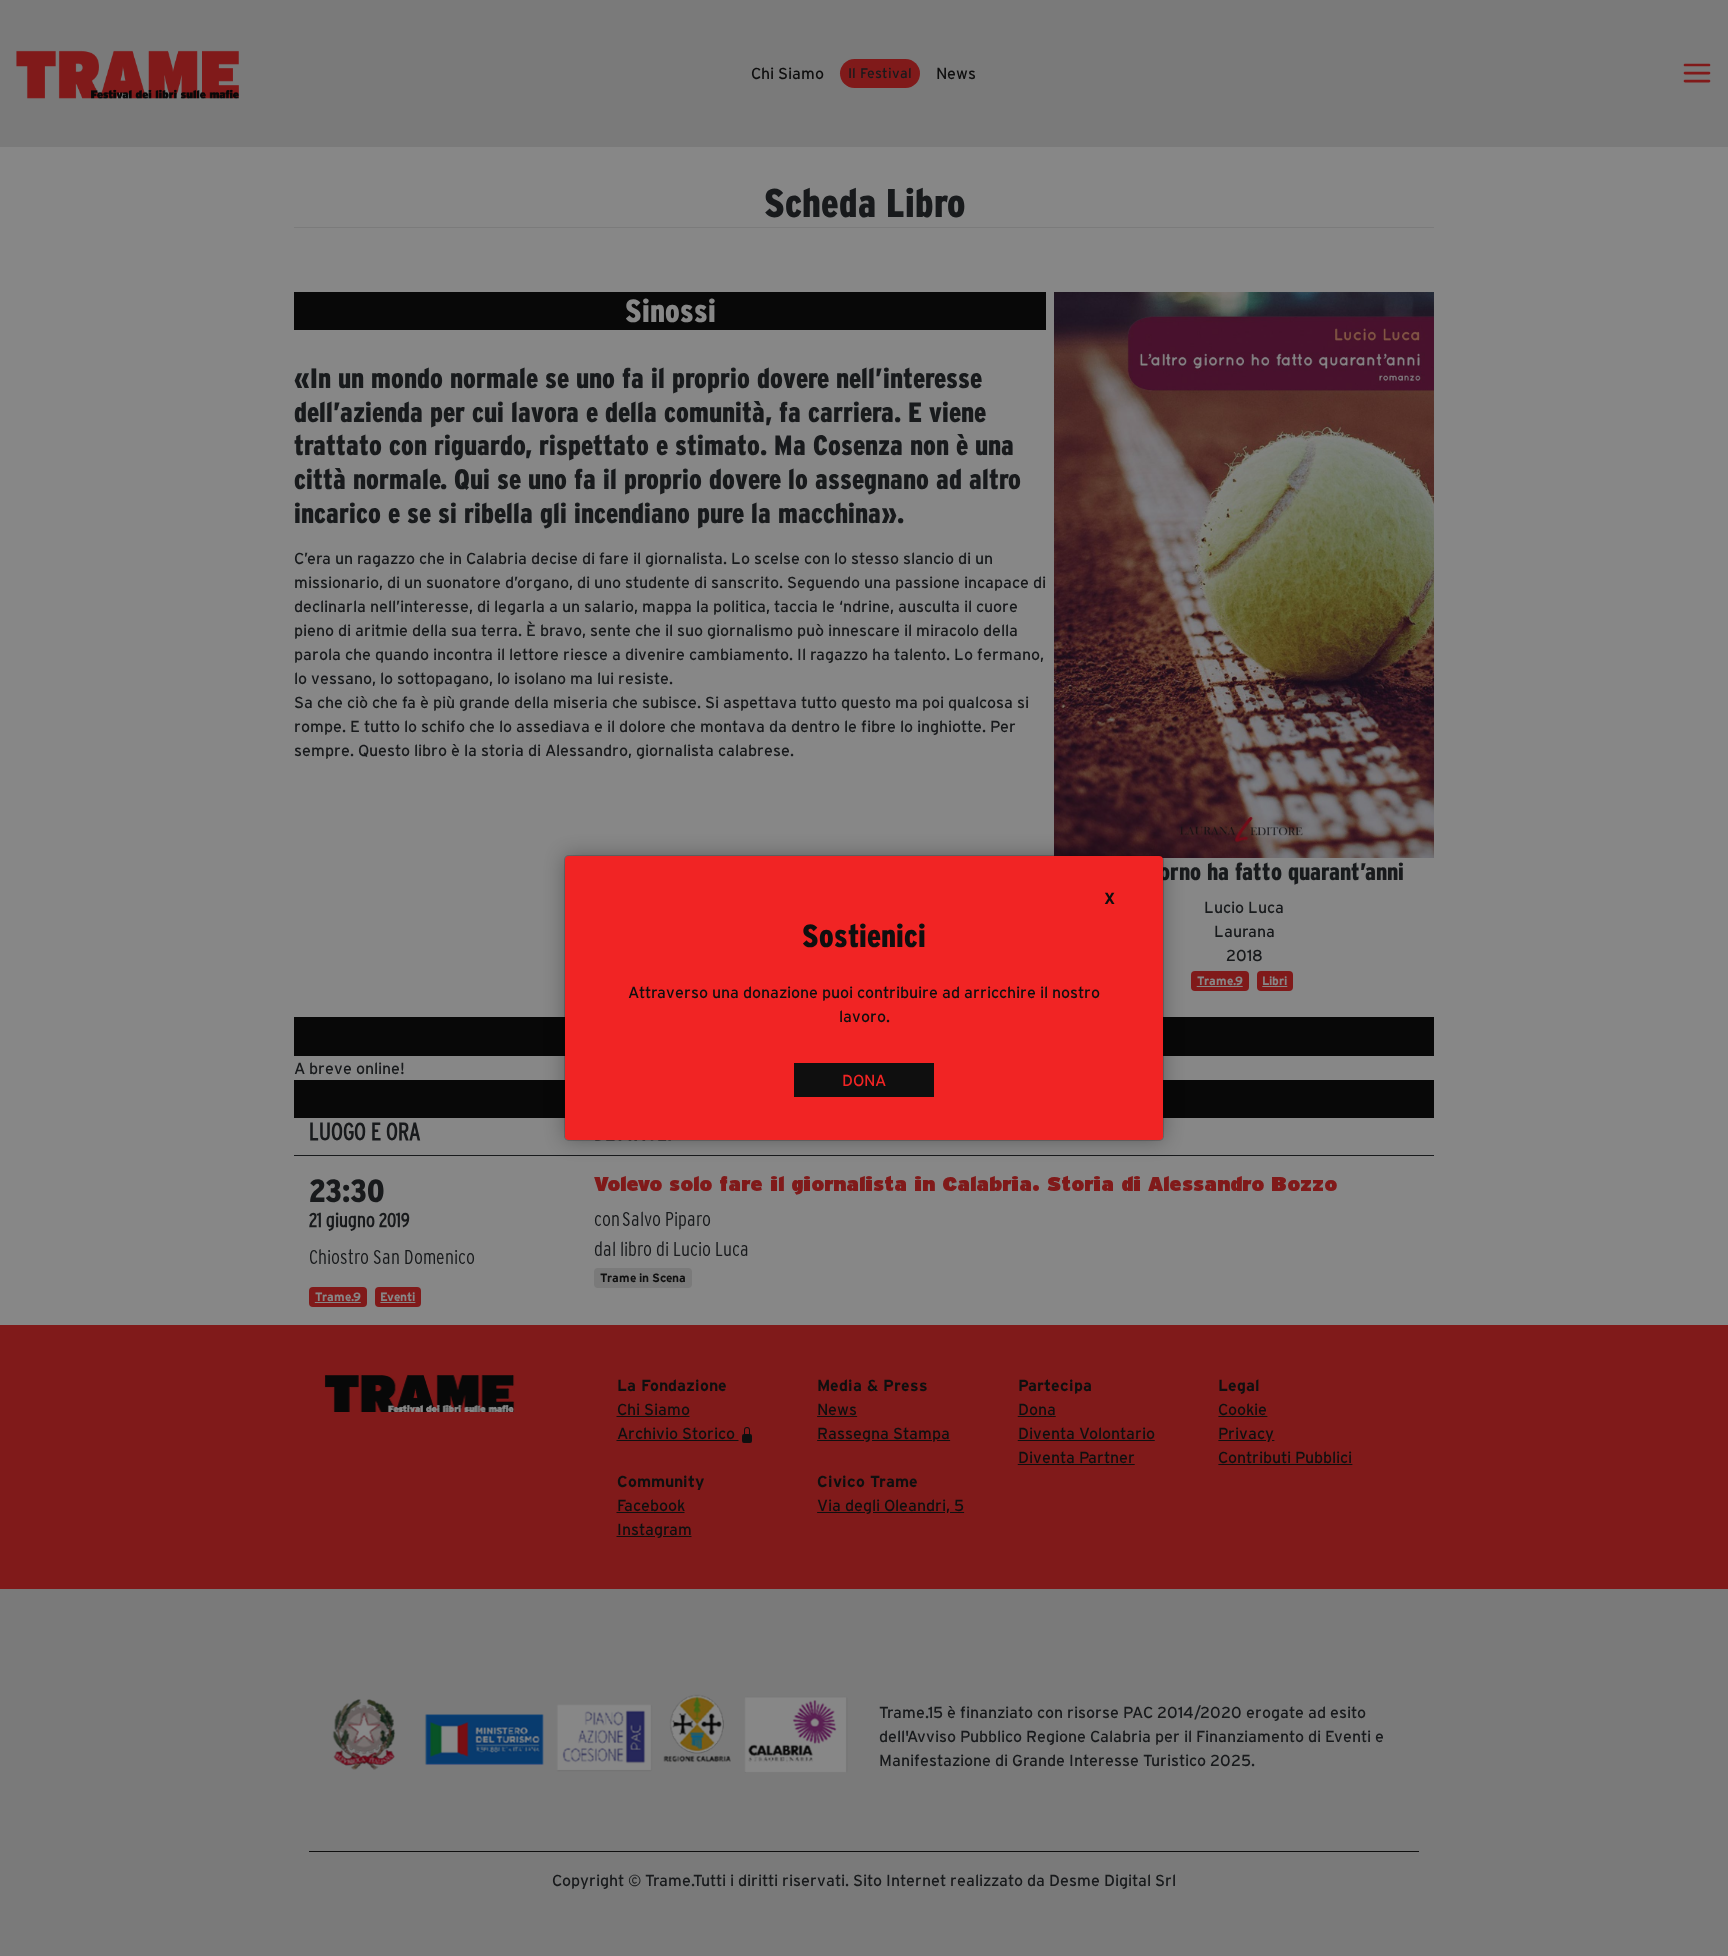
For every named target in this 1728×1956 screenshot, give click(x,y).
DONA (864, 1080)
